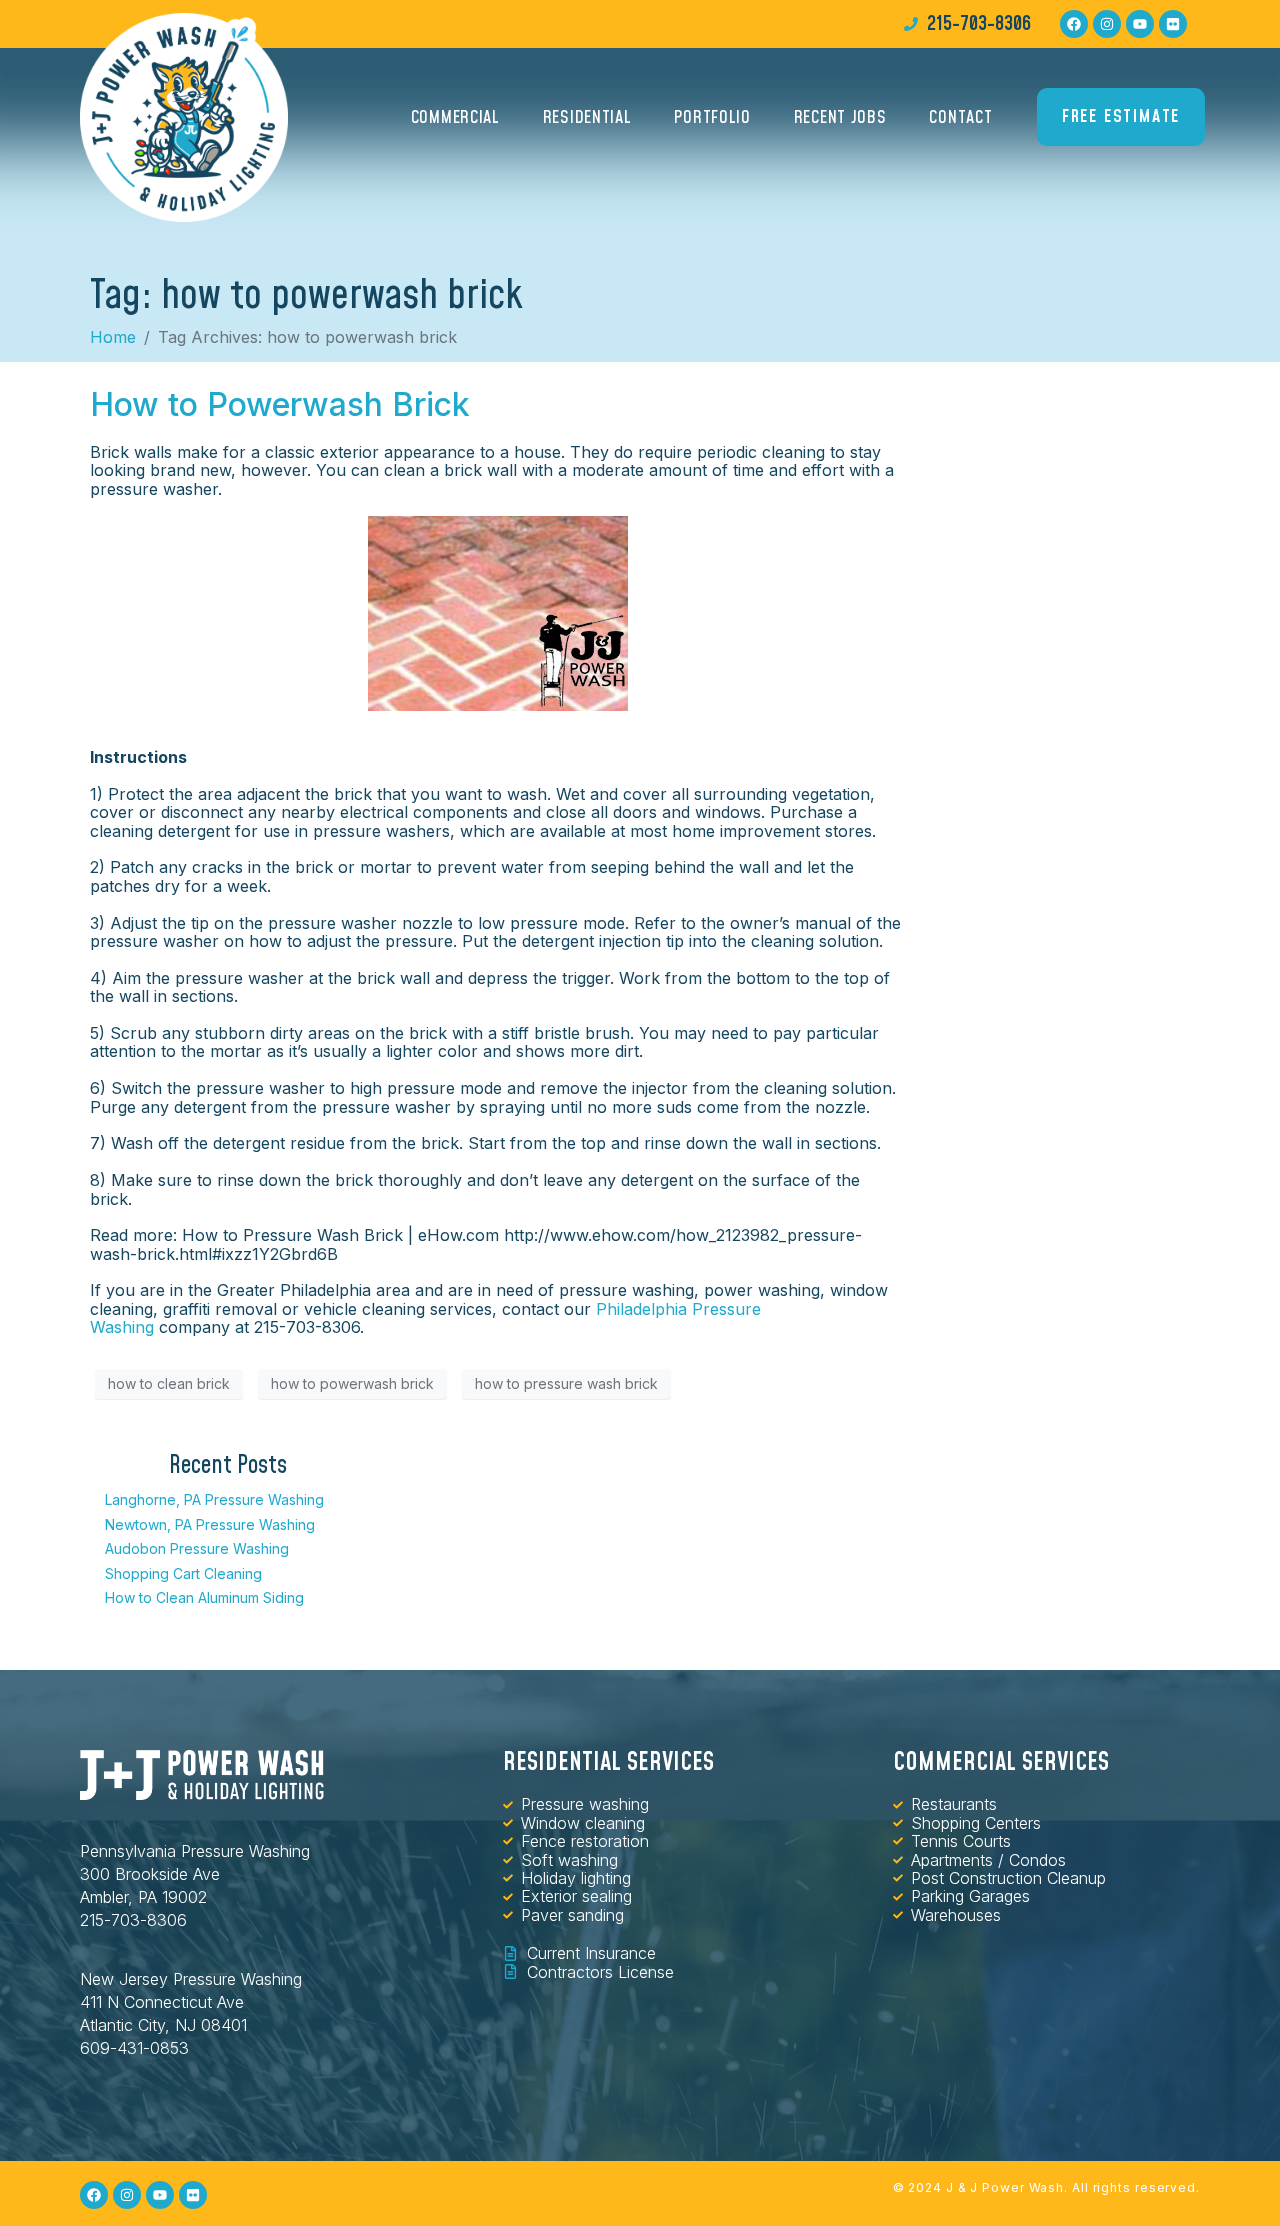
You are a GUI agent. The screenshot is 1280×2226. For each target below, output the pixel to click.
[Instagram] (1107, 24)
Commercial (455, 117)
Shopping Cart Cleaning (183, 1573)
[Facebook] (1074, 24)
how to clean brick (169, 1383)
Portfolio (712, 117)
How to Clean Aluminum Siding (204, 1597)
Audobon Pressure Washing (197, 1548)
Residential (587, 117)
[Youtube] (1140, 24)
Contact (960, 117)
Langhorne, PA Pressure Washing (214, 1499)
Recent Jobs (840, 117)
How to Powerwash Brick (280, 404)
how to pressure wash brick (566, 1383)
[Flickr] (1173, 24)
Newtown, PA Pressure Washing (210, 1524)
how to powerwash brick (352, 1383)
